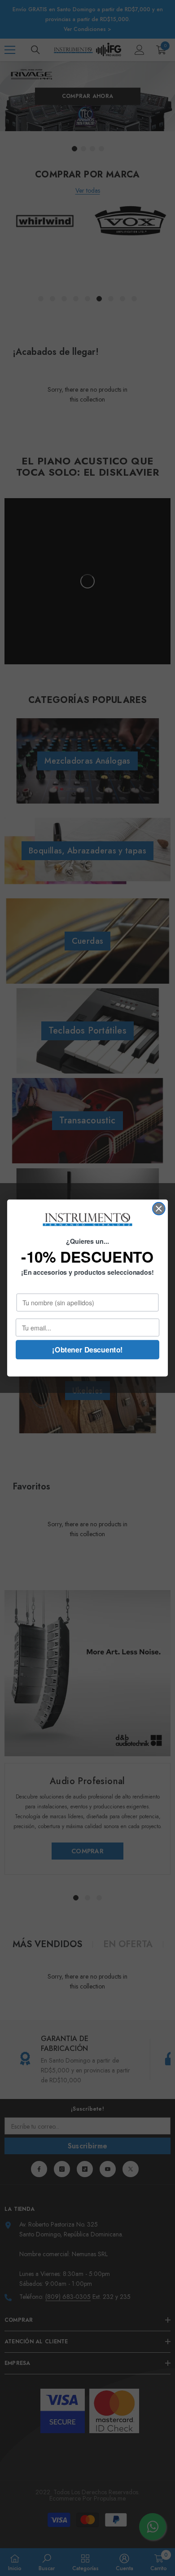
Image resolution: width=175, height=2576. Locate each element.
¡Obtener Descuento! (87, 1350)
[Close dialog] (159, 1209)
